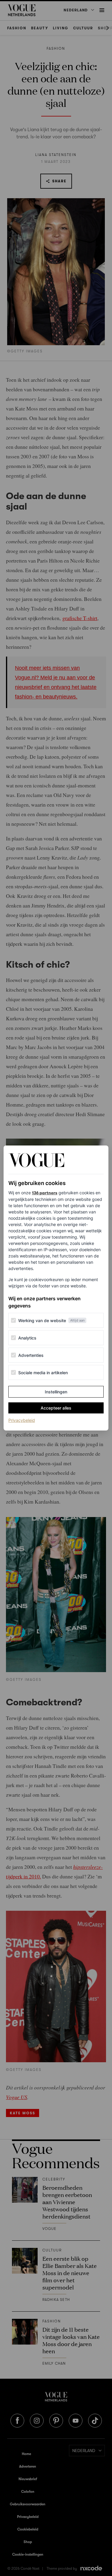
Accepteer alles (56, 1408)
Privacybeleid (22, 1420)
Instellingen (56, 1392)
